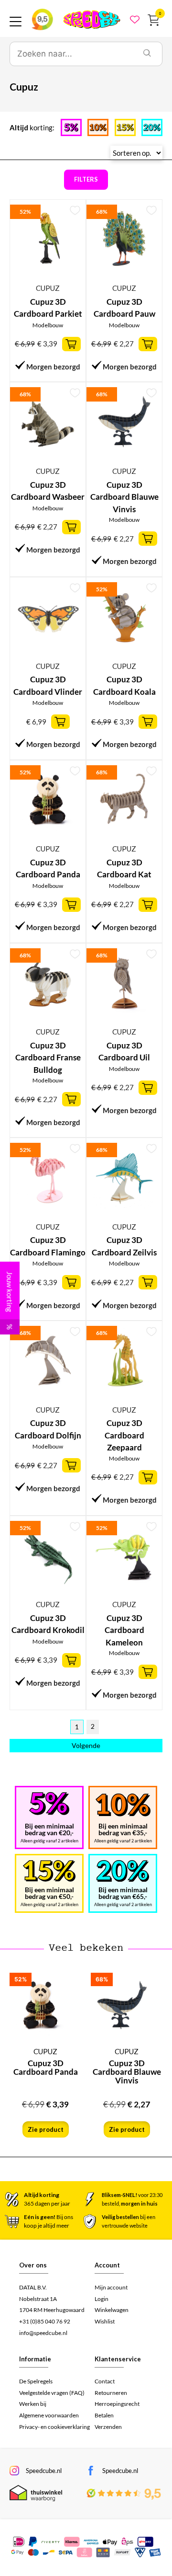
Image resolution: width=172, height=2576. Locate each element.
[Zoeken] (147, 54)
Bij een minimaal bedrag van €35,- (123, 1829)
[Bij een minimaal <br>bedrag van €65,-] (123, 1871)
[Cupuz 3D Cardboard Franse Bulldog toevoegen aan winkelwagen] (71, 1099)
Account (107, 2265)
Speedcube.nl (44, 2471)
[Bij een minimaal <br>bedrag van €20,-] (49, 1804)
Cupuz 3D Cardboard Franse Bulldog (48, 1058)
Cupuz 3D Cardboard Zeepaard (124, 1435)
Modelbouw (48, 325)
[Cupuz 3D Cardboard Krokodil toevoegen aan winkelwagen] (71, 1660)
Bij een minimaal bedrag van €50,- (49, 1893)
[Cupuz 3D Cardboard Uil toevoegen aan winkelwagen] (148, 1088)
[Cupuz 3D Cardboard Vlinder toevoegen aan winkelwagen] (60, 722)
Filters (86, 179)
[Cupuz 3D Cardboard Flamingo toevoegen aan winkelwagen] (71, 1282)
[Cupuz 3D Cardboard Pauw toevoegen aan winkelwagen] (148, 344)
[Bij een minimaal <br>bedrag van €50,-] (49, 1871)
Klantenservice (118, 2359)
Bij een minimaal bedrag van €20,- (49, 1829)
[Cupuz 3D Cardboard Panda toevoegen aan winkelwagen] (71, 905)
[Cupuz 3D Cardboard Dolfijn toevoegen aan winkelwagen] (71, 1465)
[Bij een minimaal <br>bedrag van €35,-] (123, 1805)
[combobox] (71, 54)
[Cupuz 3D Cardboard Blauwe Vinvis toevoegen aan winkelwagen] (148, 539)
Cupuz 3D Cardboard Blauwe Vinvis (124, 497)
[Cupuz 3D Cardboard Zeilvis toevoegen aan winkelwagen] (148, 1282)
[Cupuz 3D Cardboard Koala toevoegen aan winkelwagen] (148, 722)
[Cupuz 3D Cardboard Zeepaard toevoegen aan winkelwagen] (148, 1477)
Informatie (35, 2359)
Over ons (33, 2265)
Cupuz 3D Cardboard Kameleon (124, 1630)
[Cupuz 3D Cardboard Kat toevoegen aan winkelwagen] (148, 905)
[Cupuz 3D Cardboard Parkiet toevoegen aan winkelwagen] (71, 344)
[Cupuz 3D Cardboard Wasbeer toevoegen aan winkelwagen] (71, 527)
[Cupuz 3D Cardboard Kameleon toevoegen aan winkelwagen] (148, 1672)
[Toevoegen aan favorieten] (75, 210)
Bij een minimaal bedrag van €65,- (123, 1893)
